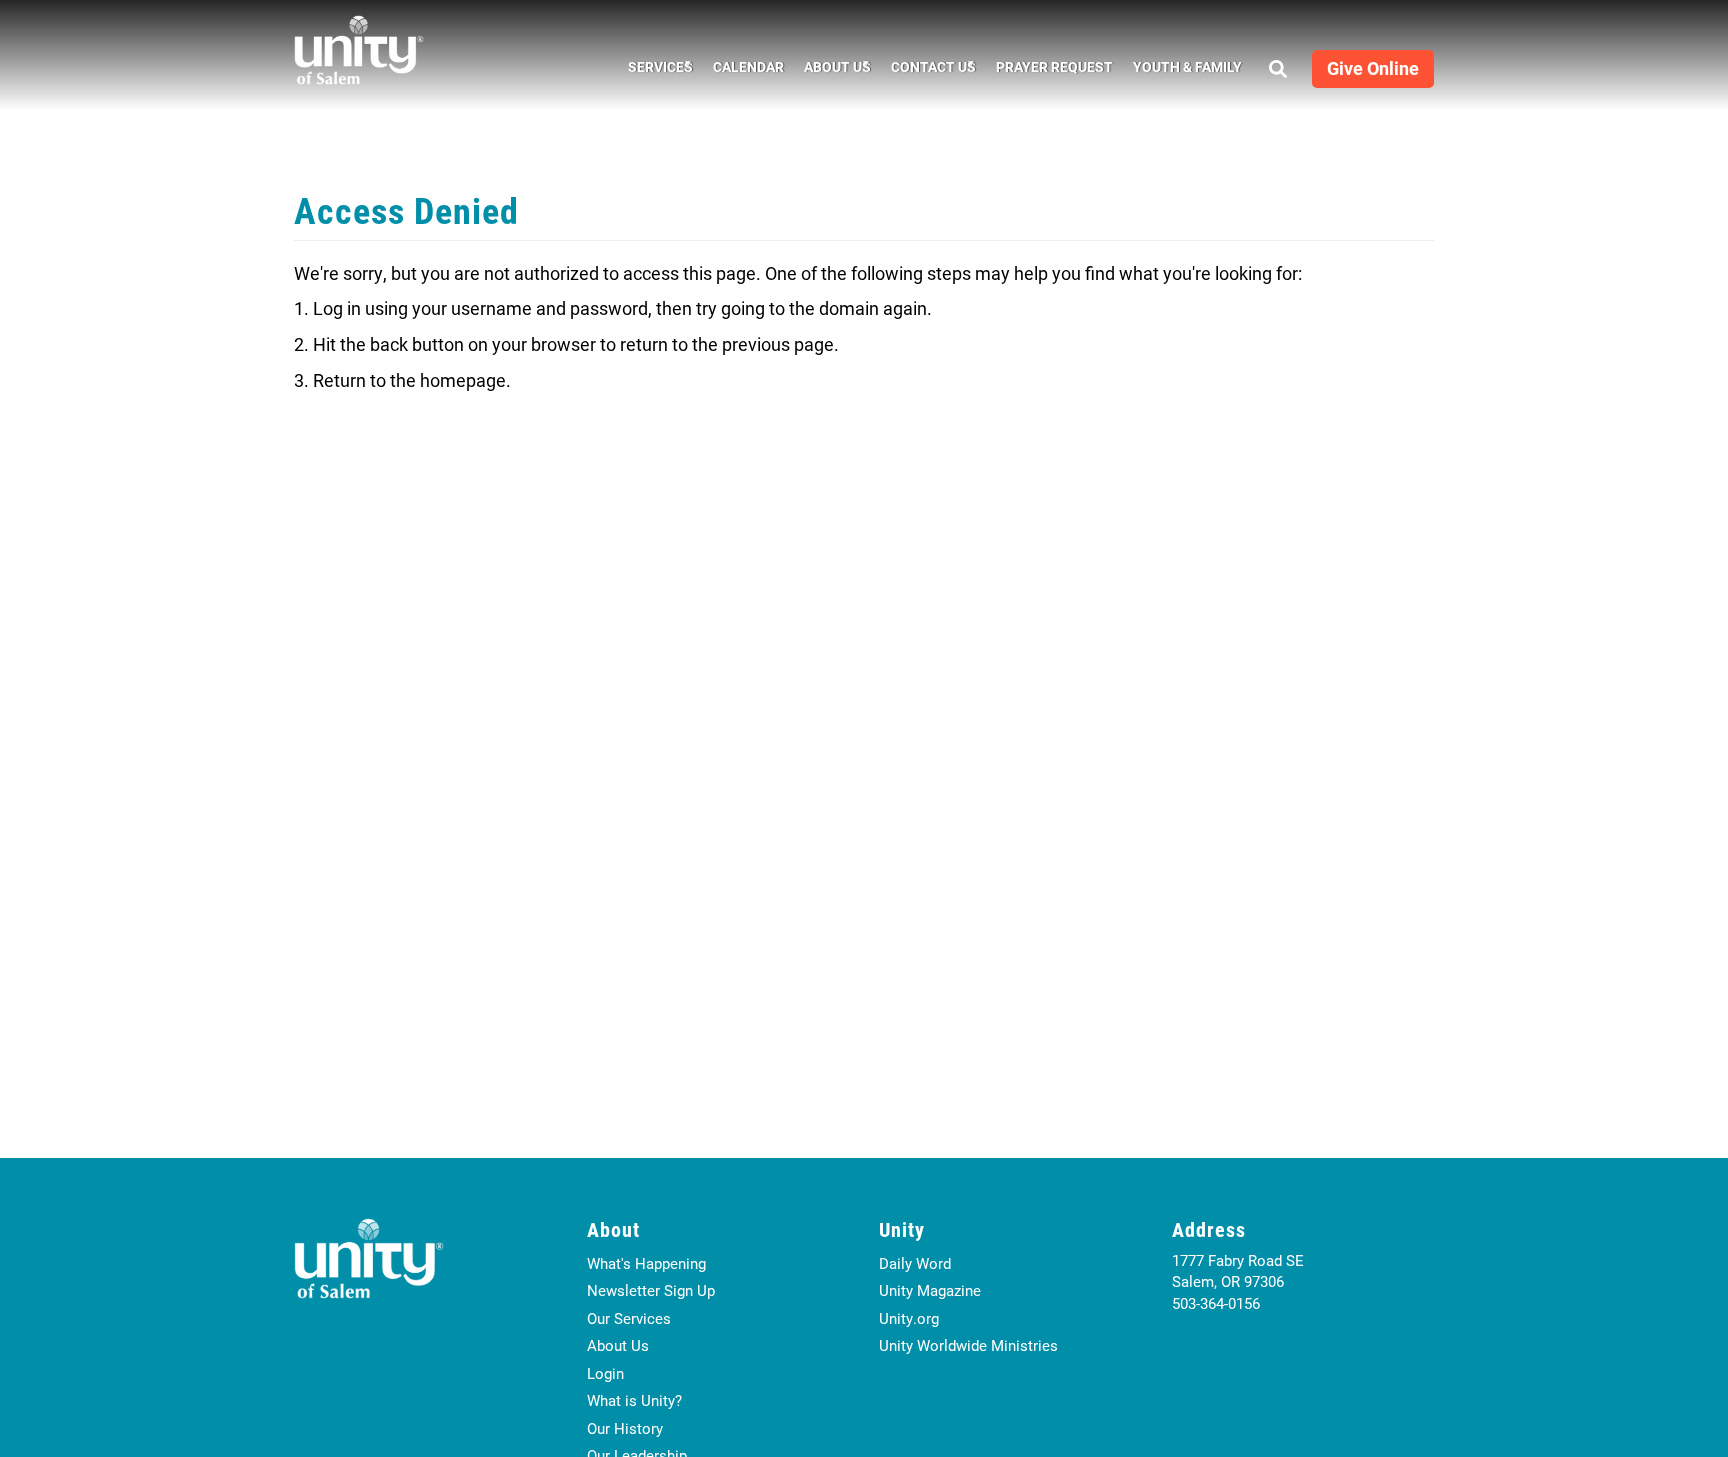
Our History (625, 1428)
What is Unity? (634, 1400)
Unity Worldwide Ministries (968, 1345)
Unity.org (909, 1318)
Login (605, 1373)
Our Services (629, 1318)
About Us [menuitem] (832, 69)
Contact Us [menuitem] (928, 69)
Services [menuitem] (655, 69)
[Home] (359, 50)
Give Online (1373, 68)
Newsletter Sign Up (651, 1290)
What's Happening (646, 1263)
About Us (618, 1345)
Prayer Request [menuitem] (1054, 66)
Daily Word (915, 1263)
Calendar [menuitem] (748, 66)
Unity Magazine (930, 1290)
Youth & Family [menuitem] (1187, 66)
